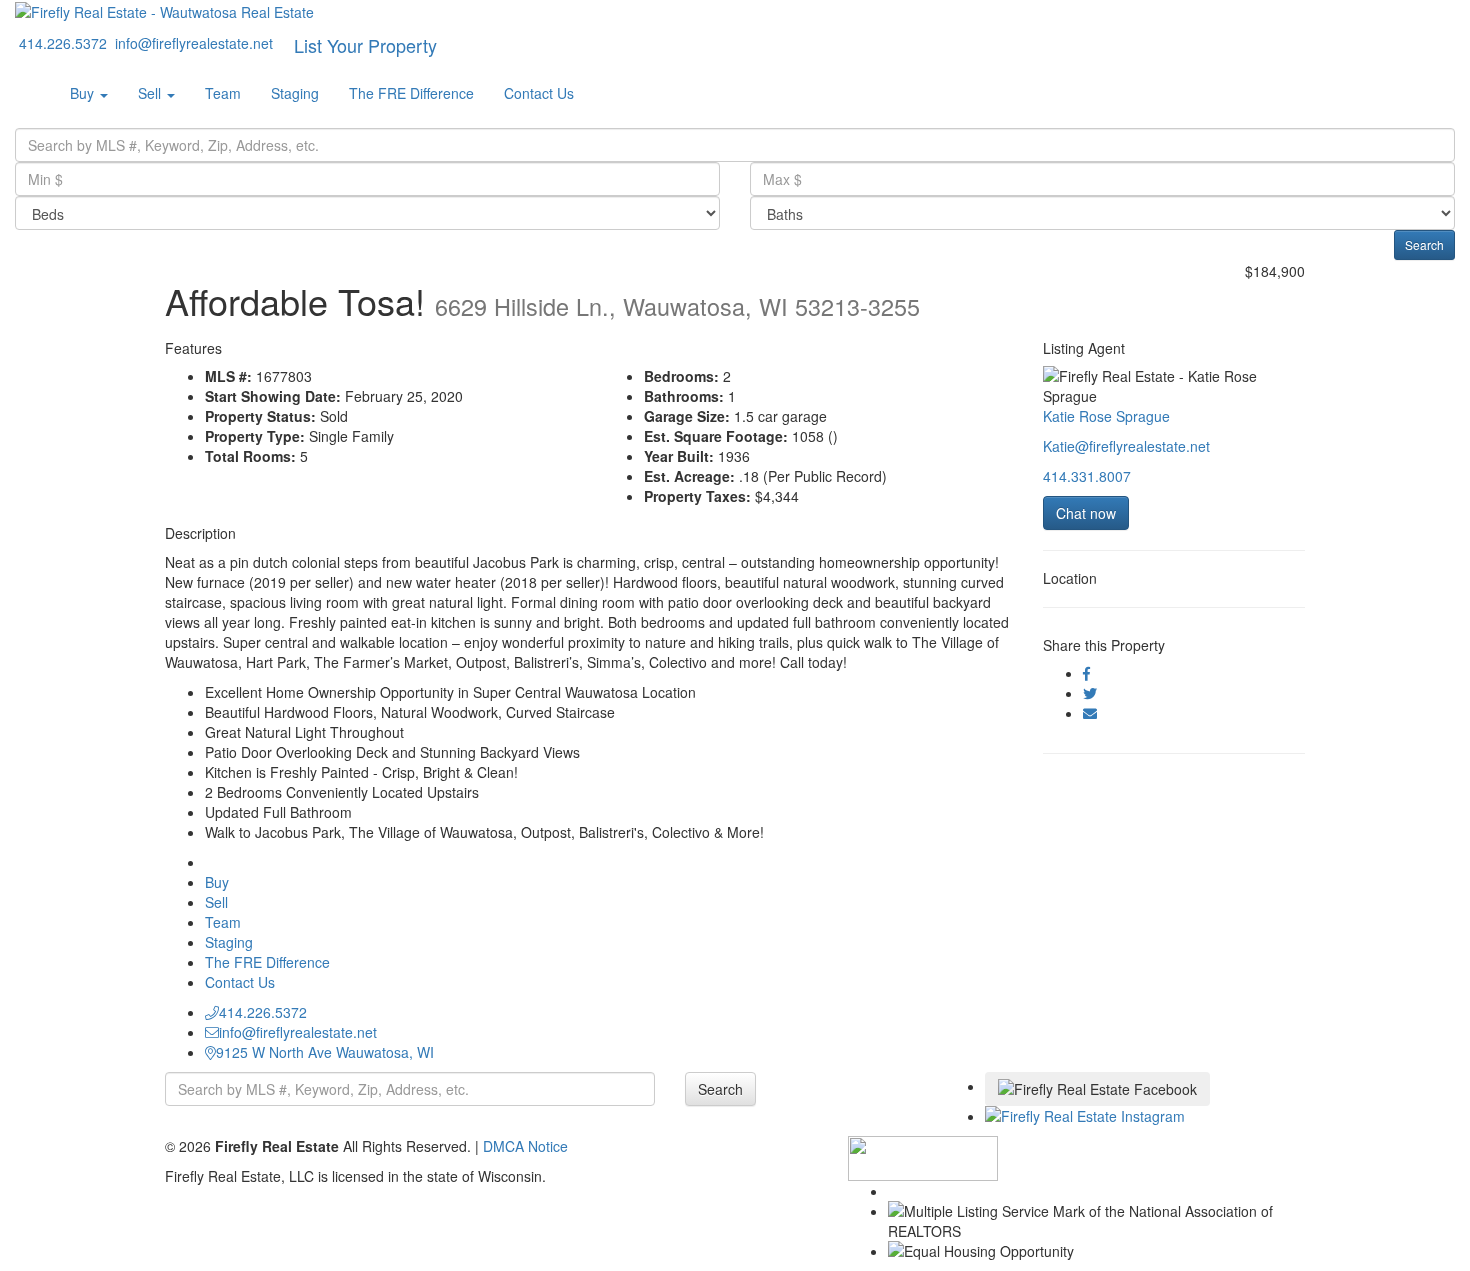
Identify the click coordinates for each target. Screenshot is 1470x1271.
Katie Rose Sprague (1106, 416)
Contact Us (539, 93)
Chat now (1086, 513)
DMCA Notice (525, 1146)
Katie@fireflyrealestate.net (1126, 446)
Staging (295, 93)
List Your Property (365, 45)
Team (223, 93)
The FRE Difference (411, 93)
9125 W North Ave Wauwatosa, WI (325, 1052)
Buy (84, 93)
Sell (151, 93)
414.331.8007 (1087, 476)
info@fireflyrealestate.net (298, 1032)
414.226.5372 (263, 1012)
